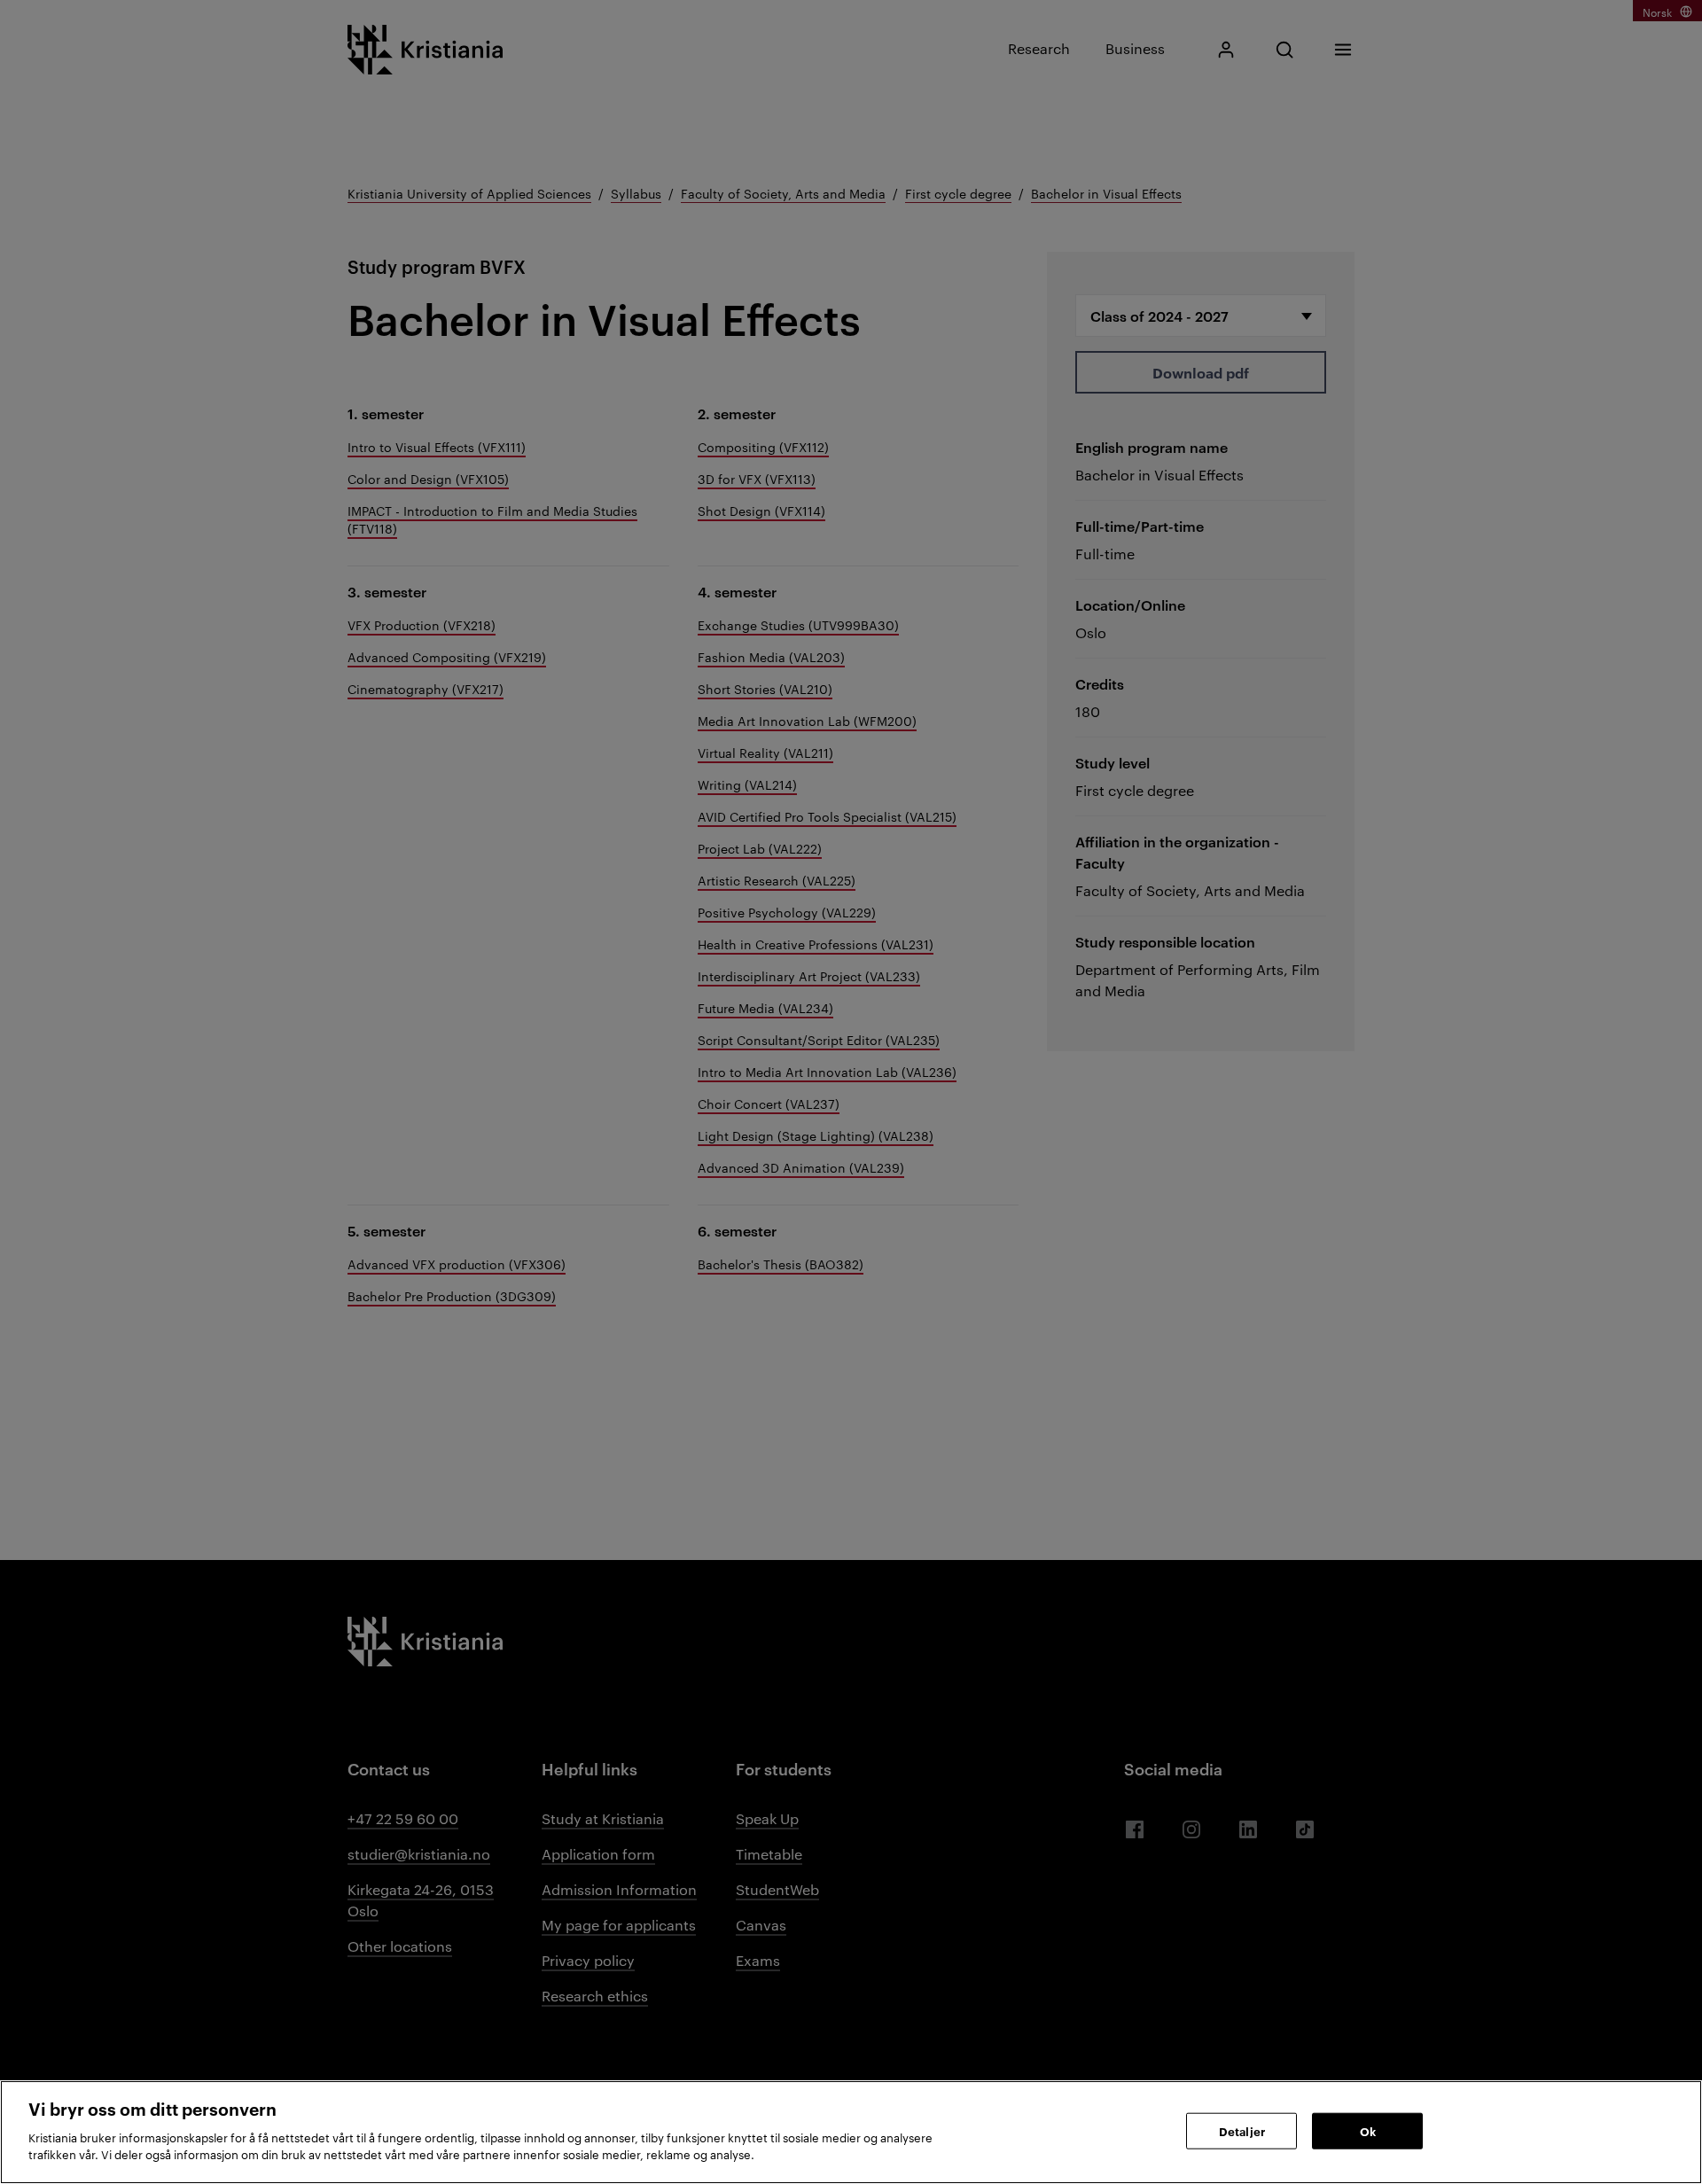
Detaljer (1242, 2130)
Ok (1368, 2130)
